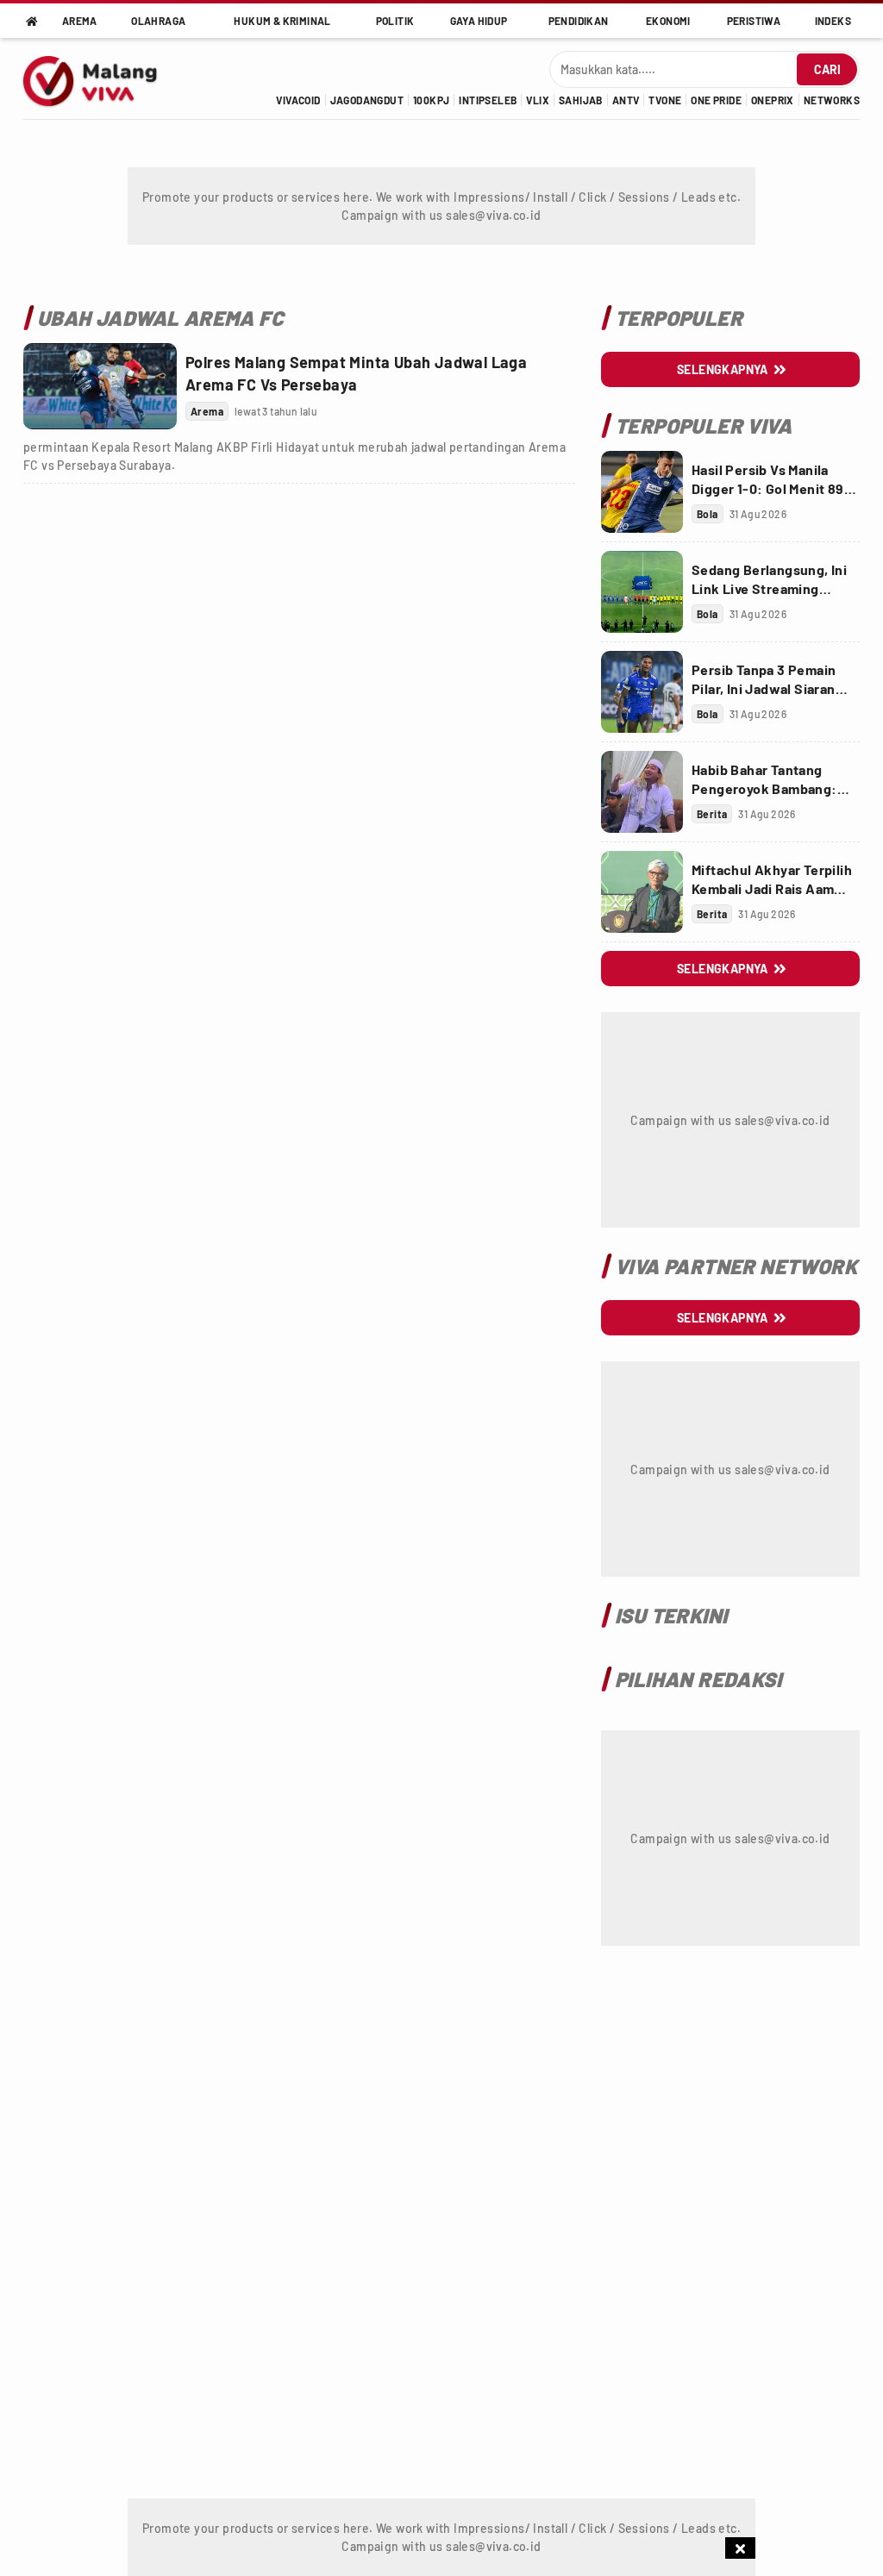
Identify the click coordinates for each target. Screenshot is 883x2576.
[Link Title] (100, 386)
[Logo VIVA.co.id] (100, 78)
